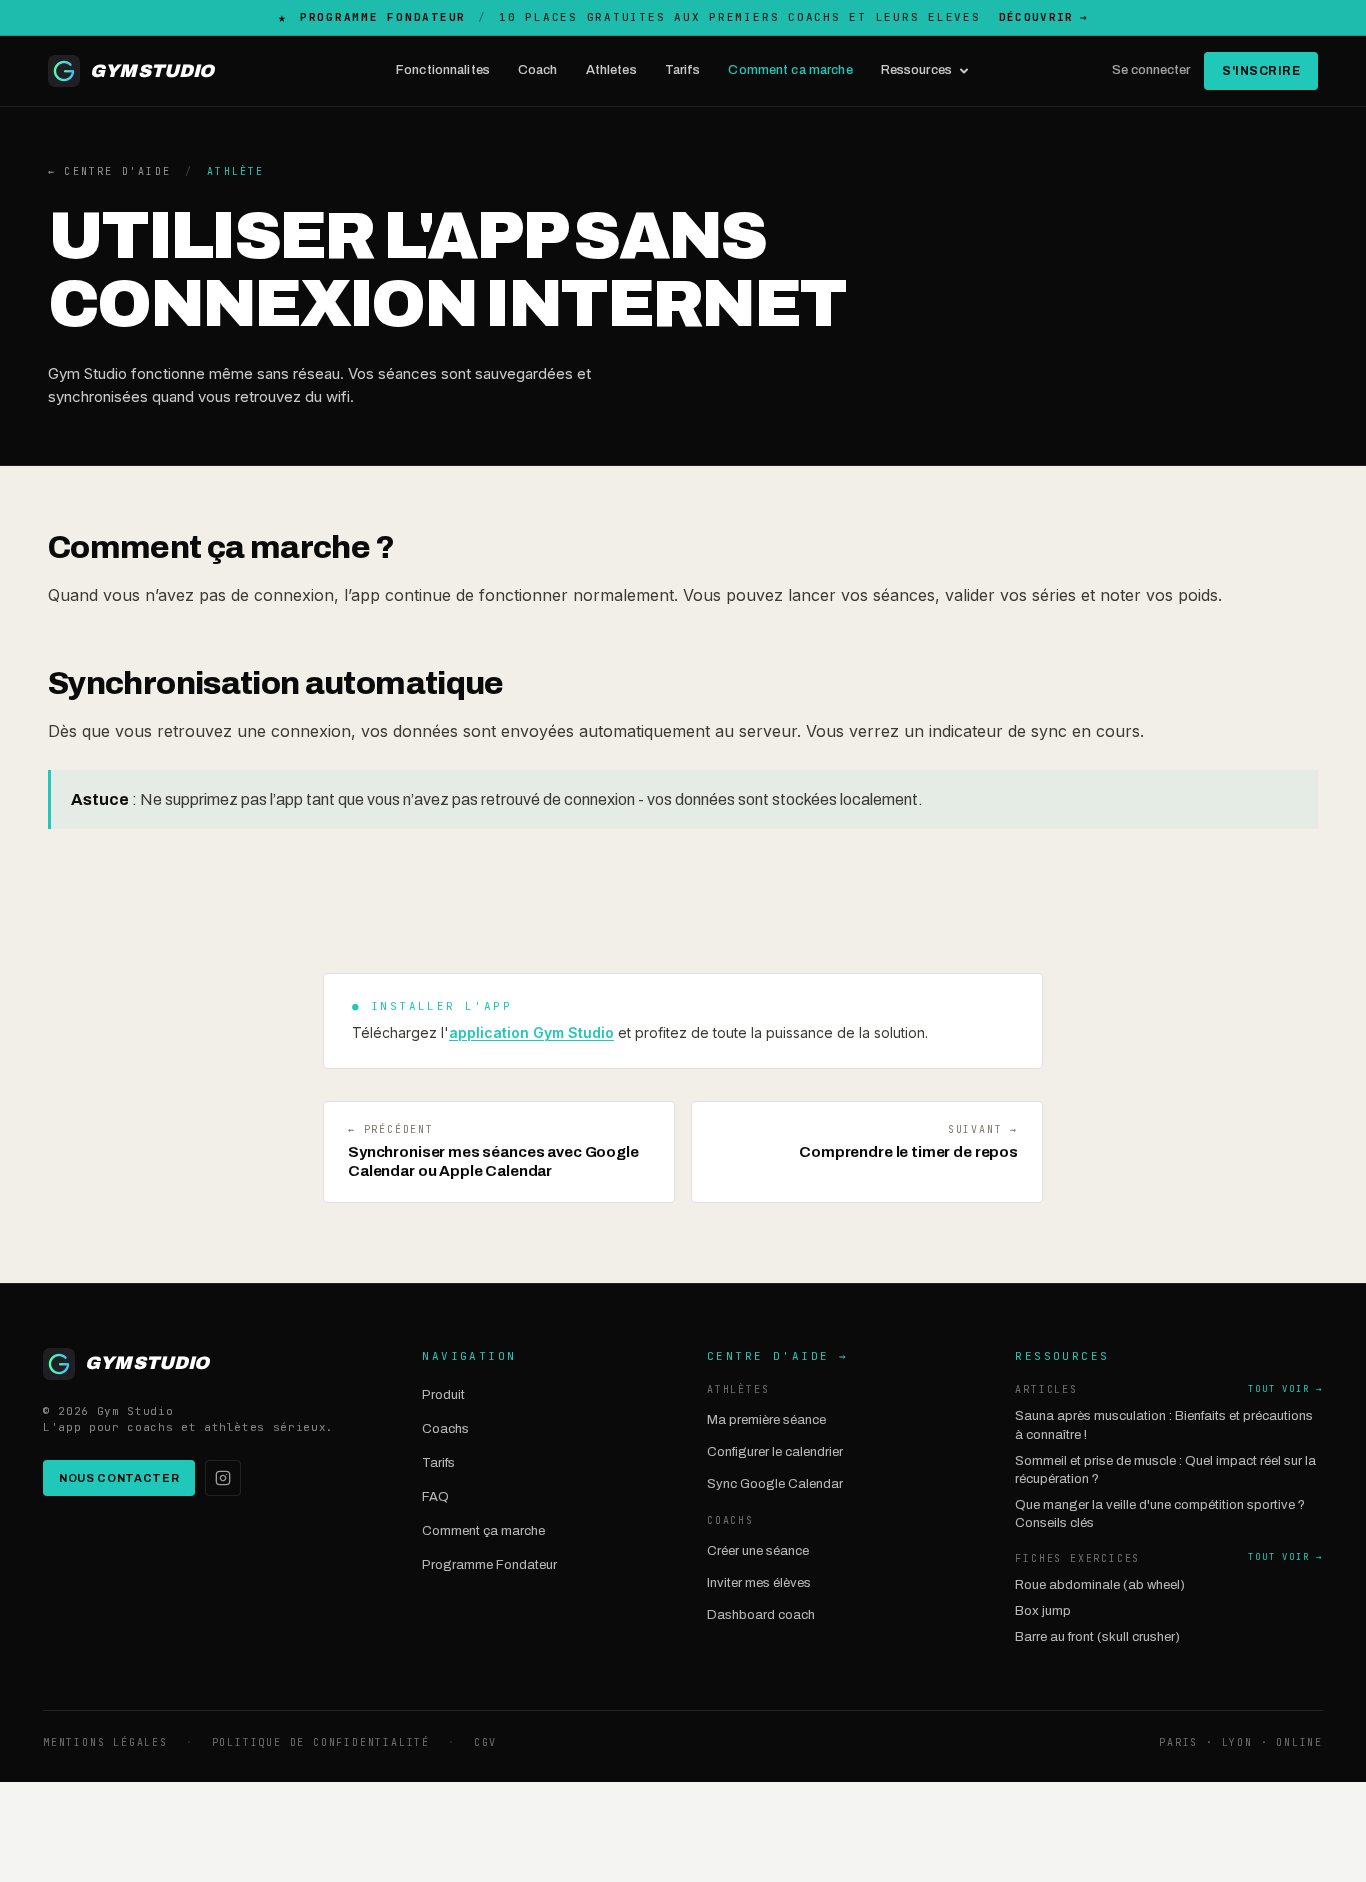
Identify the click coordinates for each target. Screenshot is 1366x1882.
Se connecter (1151, 70)
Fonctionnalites (443, 70)
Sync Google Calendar (775, 1484)
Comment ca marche (790, 70)
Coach (538, 70)
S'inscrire (1261, 71)
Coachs (445, 1429)
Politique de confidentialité (321, 1742)
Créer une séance (758, 1551)
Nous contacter (119, 1478)
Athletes (611, 70)
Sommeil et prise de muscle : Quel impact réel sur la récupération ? (1165, 1470)
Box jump (1043, 1611)
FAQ (435, 1497)
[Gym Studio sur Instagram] (223, 1478)
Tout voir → (1285, 1389)
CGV (485, 1742)
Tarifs (683, 70)
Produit (443, 1395)
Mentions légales (105, 1742)
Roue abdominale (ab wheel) (1100, 1585)
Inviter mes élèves (759, 1583)
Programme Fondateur (489, 1565)
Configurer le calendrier (775, 1452)
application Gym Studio (531, 1032)
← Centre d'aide (109, 171)
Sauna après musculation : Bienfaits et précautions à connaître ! (1164, 1425)
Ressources (916, 70)
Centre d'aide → (777, 1356)
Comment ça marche (483, 1531)
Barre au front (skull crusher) (1097, 1637)
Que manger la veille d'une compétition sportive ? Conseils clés (1160, 1514)
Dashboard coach (761, 1615)
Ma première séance (766, 1420)
